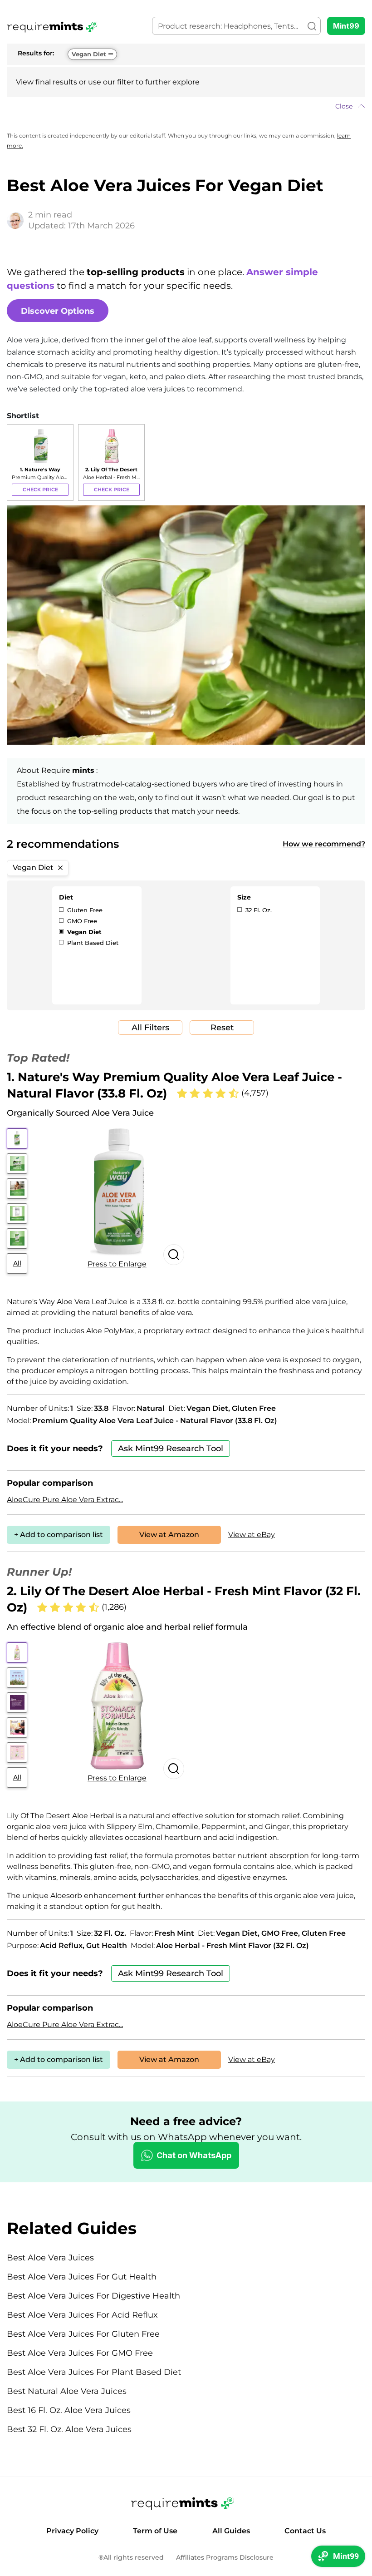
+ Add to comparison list (59, 1535)
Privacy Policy (72, 2531)
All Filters (150, 1028)
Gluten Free (84, 910)
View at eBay (252, 1535)
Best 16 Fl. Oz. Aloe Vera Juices (69, 2410)
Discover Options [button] (58, 311)
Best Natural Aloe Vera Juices (67, 2391)
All (17, 1263)
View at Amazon (169, 1535)
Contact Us (305, 2531)
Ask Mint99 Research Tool (171, 1449)
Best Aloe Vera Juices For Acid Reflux (82, 2315)
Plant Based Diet (92, 943)
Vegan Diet (89, 54)
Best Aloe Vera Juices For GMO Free (80, 2353)
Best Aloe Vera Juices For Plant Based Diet (94, 2372)
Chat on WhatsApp (194, 2155)
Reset (222, 1028)
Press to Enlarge (117, 1264)
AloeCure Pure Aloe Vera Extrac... (65, 1500)
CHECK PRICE (40, 489)
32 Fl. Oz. (258, 910)
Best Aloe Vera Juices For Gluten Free (83, 2334)
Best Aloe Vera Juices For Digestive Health (93, 2296)
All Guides (231, 2531)
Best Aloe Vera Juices (50, 2258)
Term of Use (155, 2531)
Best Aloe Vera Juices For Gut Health (82, 2277)
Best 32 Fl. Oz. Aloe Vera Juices (69, 2429)
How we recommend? (324, 844)
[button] (186, 106)
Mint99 (346, 26)
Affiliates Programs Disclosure (225, 2558)
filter (125, 82)
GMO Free (81, 921)
